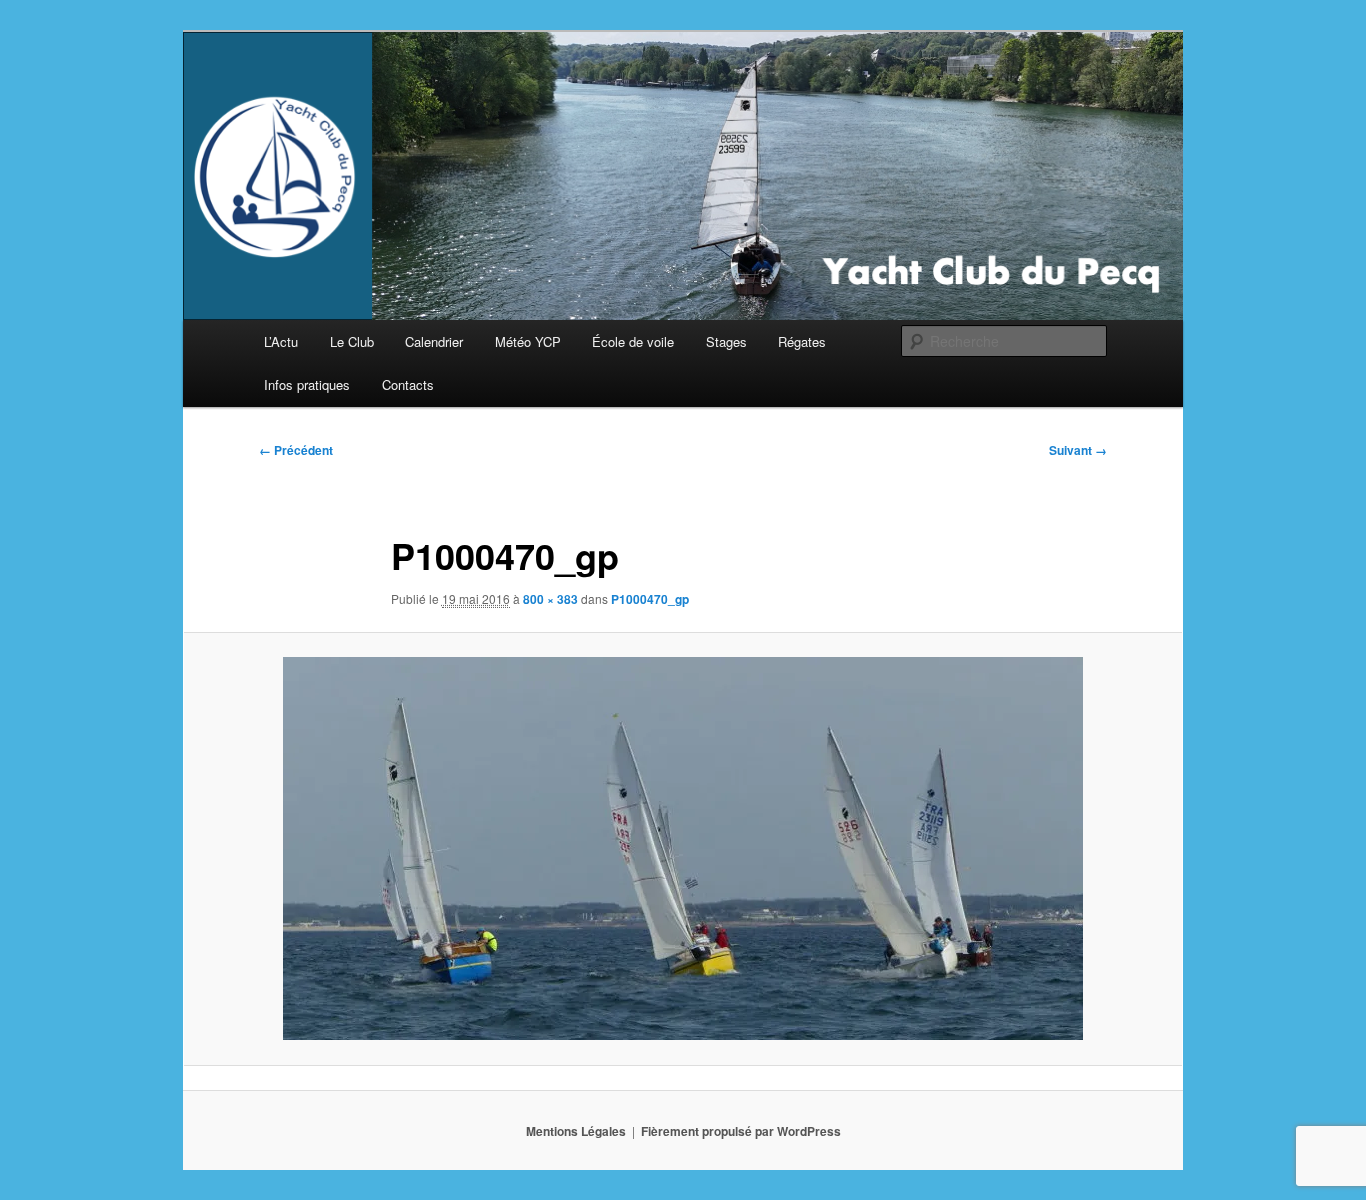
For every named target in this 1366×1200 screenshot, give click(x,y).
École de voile (633, 341)
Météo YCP (528, 341)
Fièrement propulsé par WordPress (741, 1131)
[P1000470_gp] (683, 848)
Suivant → (1078, 450)
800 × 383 (550, 599)
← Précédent (296, 450)
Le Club (352, 341)
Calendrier (434, 341)
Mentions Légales (576, 1131)
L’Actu (281, 341)
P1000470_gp (650, 599)
